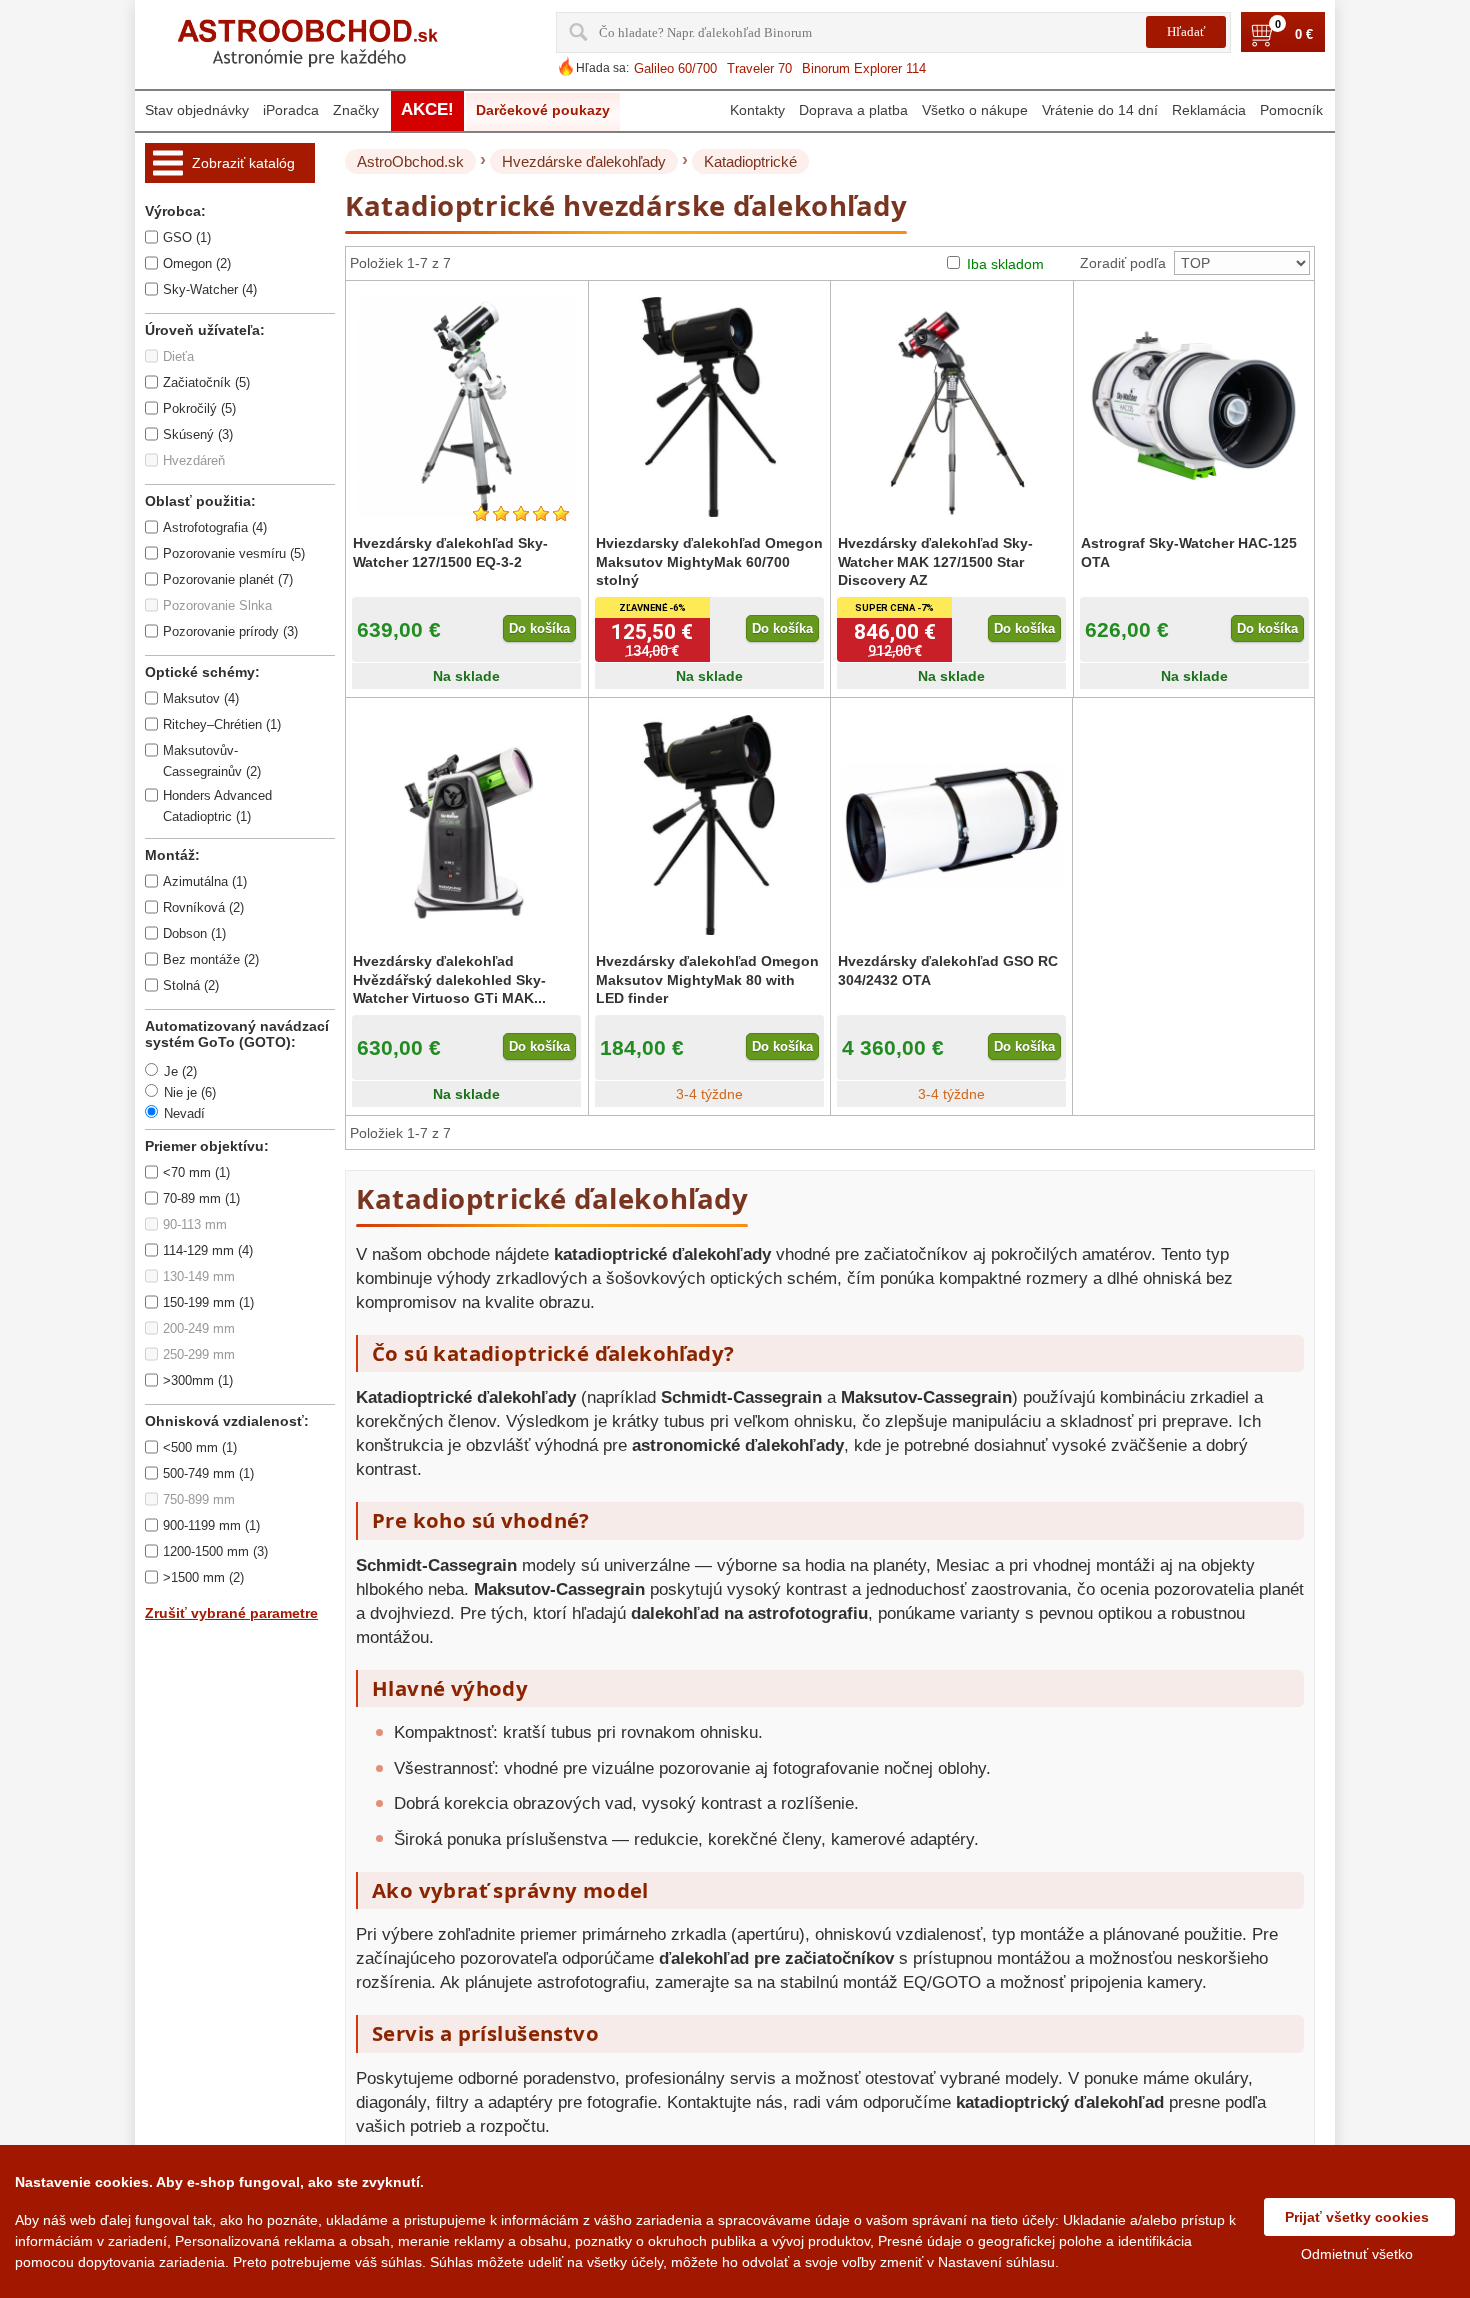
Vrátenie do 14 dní (1100, 110)
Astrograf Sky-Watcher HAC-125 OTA (1189, 552)
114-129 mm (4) (208, 1250)
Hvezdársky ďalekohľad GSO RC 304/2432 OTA (948, 970)
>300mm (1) (198, 1380)
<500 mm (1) (200, 1447)
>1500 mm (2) (203, 1577)
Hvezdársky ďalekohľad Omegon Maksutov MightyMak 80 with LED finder (707, 979)
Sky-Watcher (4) (210, 289)
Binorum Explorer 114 (864, 68)
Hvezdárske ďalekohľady (584, 161)
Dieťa (178, 356)
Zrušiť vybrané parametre (231, 1613)
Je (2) (180, 1071)
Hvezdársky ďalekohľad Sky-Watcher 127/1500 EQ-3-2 (450, 552)
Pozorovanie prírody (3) (230, 631)
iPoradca (291, 110)
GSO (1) (187, 237)
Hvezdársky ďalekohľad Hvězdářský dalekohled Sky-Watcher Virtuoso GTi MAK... (449, 979)
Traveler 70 (759, 68)
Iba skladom (1005, 264)
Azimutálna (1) (205, 881)
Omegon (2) (197, 263)
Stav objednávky (197, 110)
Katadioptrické (750, 161)
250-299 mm (199, 1354)
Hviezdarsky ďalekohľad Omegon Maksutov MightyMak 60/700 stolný (709, 561)
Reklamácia (1209, 110)
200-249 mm (199, 1328)
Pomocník (1291, 110)
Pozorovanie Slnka (217, 605)
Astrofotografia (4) (215, 527)
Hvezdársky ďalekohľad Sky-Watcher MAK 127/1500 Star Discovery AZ (935, 561)
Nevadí (184, 1113)
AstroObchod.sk (410, 161)
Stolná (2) (191, 985)
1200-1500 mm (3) (215, 1551)
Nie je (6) (190, 1092)
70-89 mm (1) (201, 1198)
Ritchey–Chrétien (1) (222, 724)
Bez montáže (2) (211, 959)
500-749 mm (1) (208, 1473)
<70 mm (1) (196, 1172)
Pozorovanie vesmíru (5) (234, 553)
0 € (1304, 35)
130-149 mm (199, 1276)
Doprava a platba (853, 110)
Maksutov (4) (201, 698)
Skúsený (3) (198, 434)
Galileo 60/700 (675, 68)
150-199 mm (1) (208, 1302)
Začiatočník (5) (206, 382)
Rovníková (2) (203, 907)
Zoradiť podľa (1123, 263)
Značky (356, 110)
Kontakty (757, 110)
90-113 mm (195, 1224)
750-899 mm (199, 1499)
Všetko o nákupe (975, 110)
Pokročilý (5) (199, 408)
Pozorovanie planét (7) (228, 579)
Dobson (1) (194, 933)
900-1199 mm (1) (211, 1525)
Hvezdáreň (194, 460)
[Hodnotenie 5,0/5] (521, 513)
